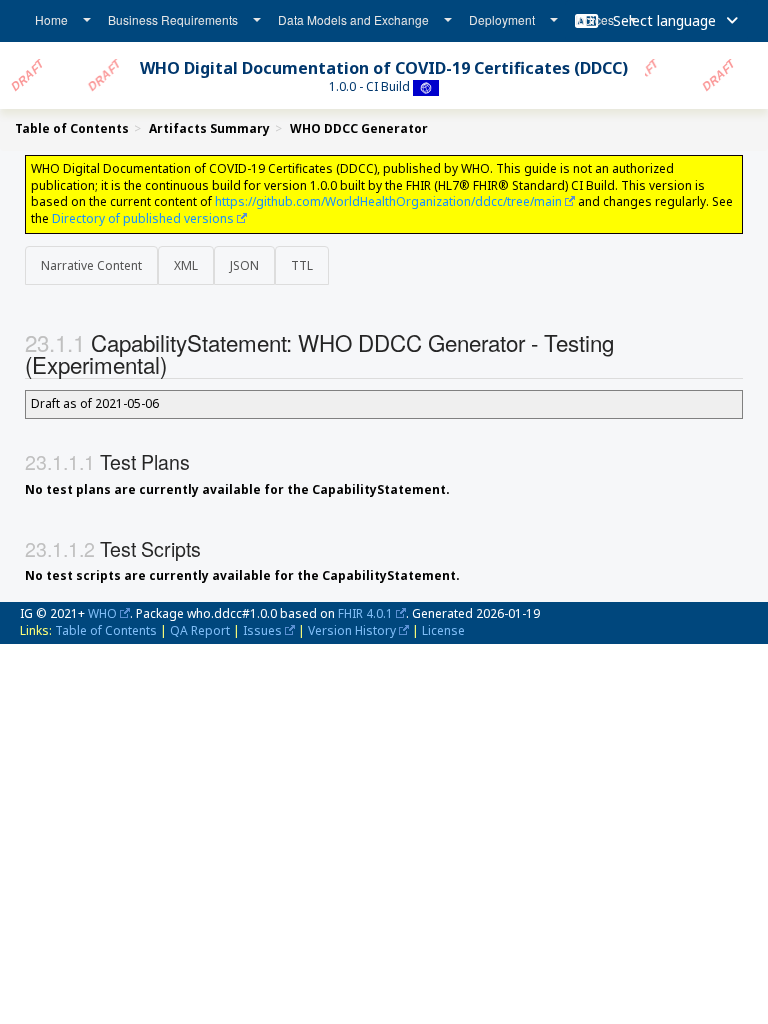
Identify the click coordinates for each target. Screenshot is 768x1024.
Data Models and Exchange (353, 19)
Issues (262, 630)
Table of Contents (106, 630)
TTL (302, 265)
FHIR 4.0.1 (365, 613)
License (443, 630)
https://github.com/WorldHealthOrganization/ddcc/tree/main (388, 201)
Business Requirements (173, 19)
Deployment (502, 19)
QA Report (200, 630)
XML (186, 265)
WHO (102, 613)
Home (51, 19)
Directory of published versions (143, 218)
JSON (244, 265)
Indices (594, 19)
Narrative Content (91, 265)
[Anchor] (184, 364)
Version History (352, 630)
